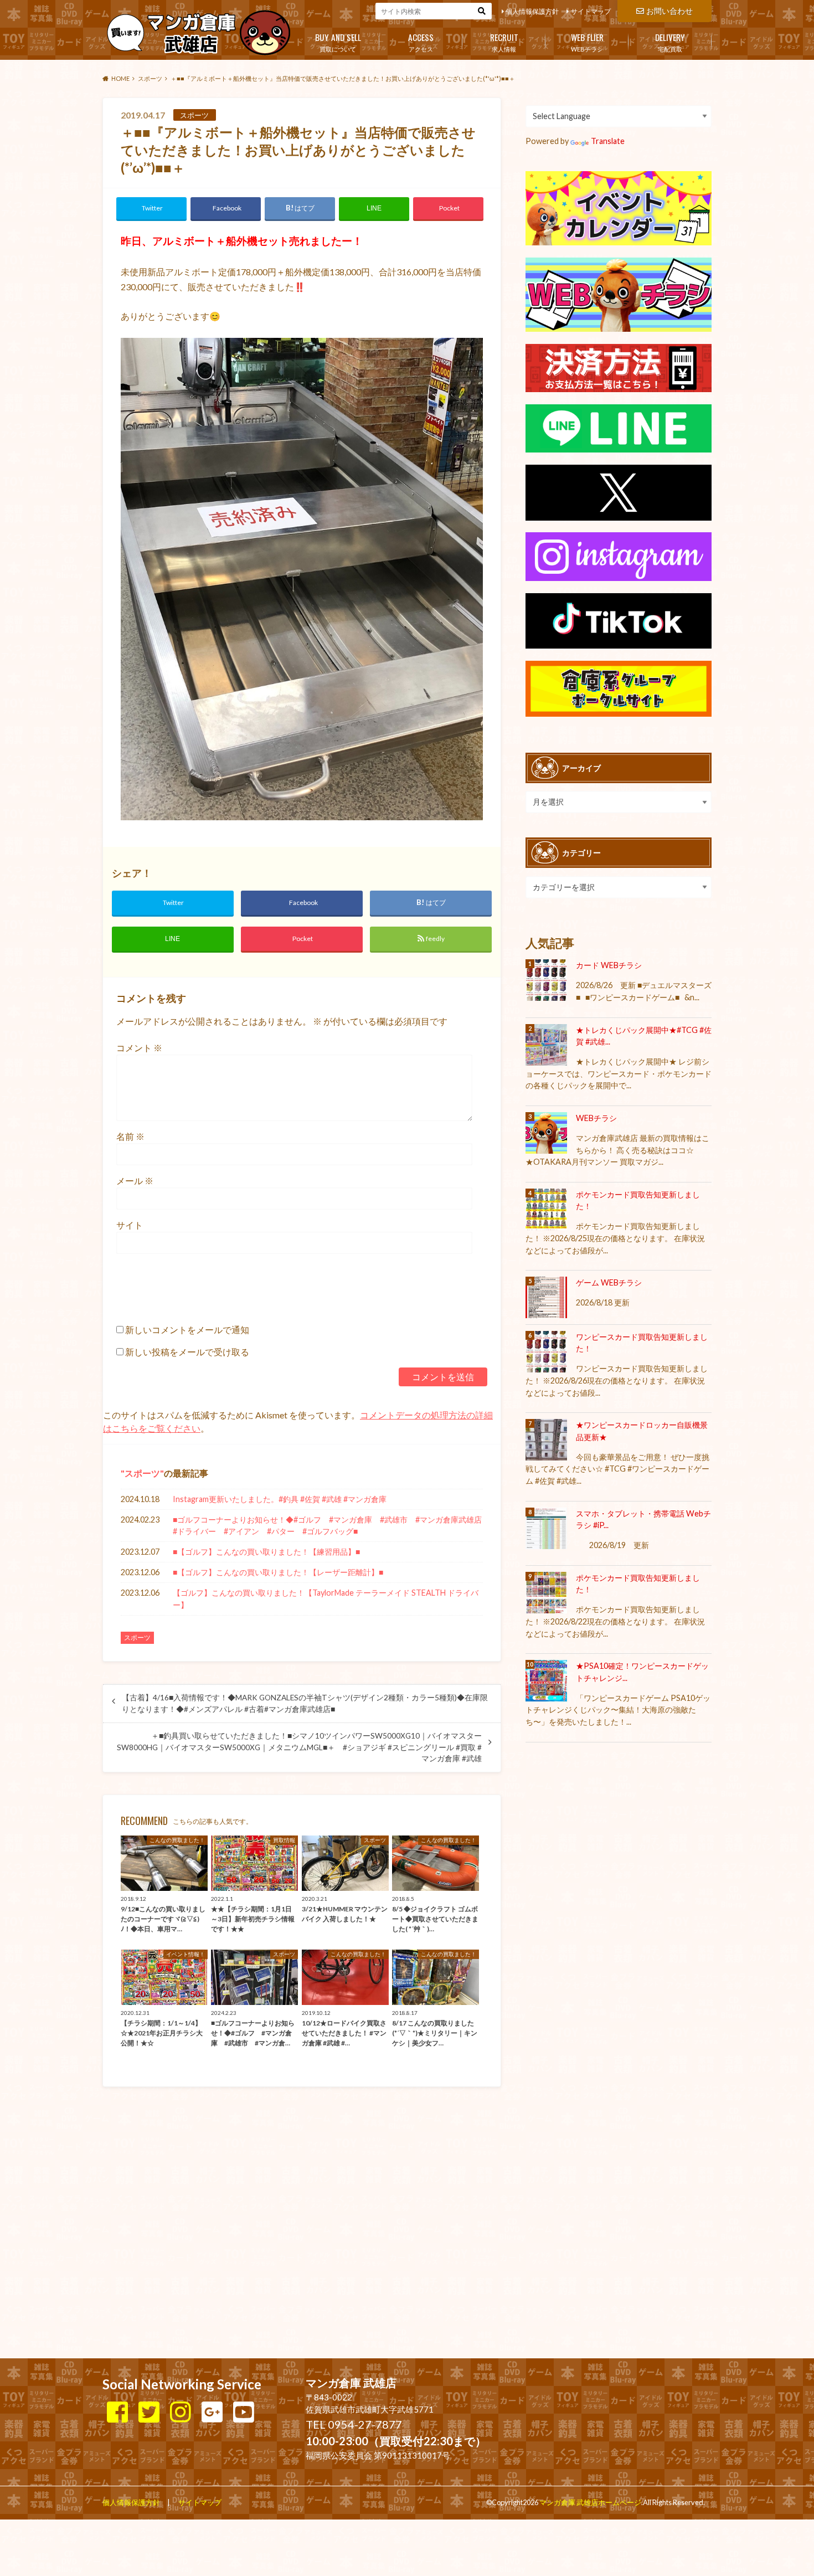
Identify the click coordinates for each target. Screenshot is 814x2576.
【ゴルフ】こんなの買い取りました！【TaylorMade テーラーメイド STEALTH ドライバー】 (326, 1599)
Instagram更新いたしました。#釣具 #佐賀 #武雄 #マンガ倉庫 (280, 1499)
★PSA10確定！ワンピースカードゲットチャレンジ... (642, 1672)
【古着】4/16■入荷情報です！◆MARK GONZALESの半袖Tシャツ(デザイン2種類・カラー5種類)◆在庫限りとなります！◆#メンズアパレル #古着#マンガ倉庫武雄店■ (305, 1703)
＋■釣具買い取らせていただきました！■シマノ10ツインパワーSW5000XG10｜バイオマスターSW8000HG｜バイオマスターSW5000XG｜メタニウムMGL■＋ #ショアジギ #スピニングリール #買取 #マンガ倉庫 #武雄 (299, 1747)
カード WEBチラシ (609, 965)
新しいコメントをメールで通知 (187, 1330)
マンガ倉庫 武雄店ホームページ (590, 2502)
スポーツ (142, 1473)
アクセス (421, 42)
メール (135, 1181)
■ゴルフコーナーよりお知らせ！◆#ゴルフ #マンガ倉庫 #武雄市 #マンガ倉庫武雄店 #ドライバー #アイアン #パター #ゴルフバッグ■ (328, 1526)
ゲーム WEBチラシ (609, 1282)
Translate (608, 141)
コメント (139, 1048)
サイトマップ (591, 11)
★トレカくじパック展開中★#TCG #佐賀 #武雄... (644, 1036)
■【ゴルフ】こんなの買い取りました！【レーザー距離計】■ (278, 1572)
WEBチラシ (587, 42)
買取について (338, 42)
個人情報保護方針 (532, 11)
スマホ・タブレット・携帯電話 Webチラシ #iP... (643, 1520)
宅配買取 (670, 42)
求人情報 (504, 42)
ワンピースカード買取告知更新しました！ (642, 1343)
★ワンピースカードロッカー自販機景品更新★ (642, 1431)
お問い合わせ (669, 11)
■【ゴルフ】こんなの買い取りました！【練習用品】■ (266, 1552)
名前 (130, 1136)
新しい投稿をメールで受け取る (187, 1352)
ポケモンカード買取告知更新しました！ (638, 1200)
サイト (130, 1225)
